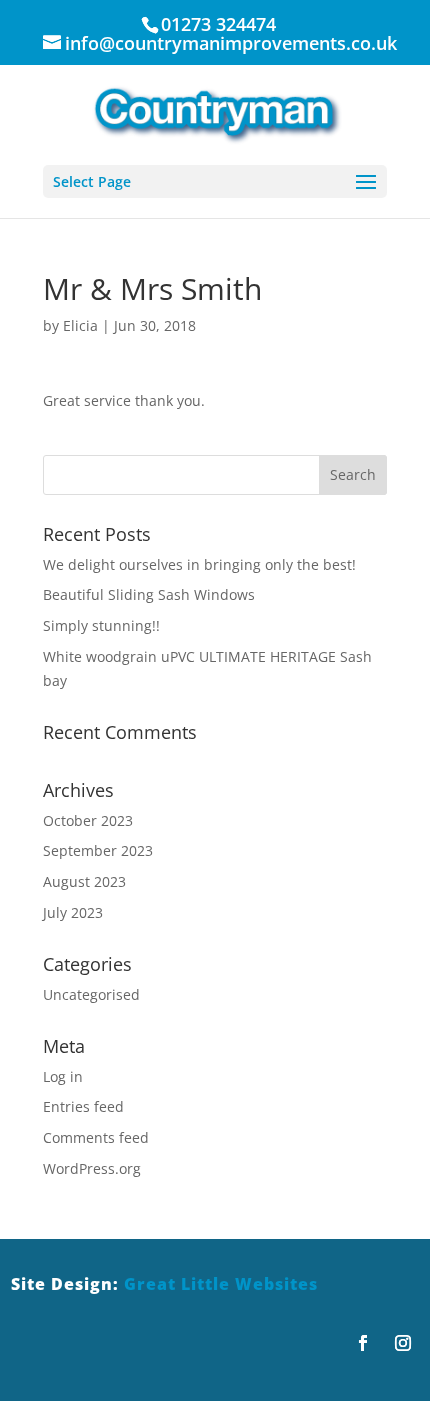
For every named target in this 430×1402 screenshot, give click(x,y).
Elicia (80, 325)
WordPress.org (92, 1168)
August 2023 (84, 881)
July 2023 (73, 912)
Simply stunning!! (101, 625)
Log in (63, 1076)
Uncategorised (91, 994)
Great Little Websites (221, 1284)
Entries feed (83, 1106)
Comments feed (96, 1137)
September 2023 (98, 850)
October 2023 (88, 820)
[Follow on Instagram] (403, 1343)
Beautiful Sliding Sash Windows (149, 594)
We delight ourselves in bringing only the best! (199, 564)
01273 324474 (218, 24)
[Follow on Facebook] (363, 1343)
